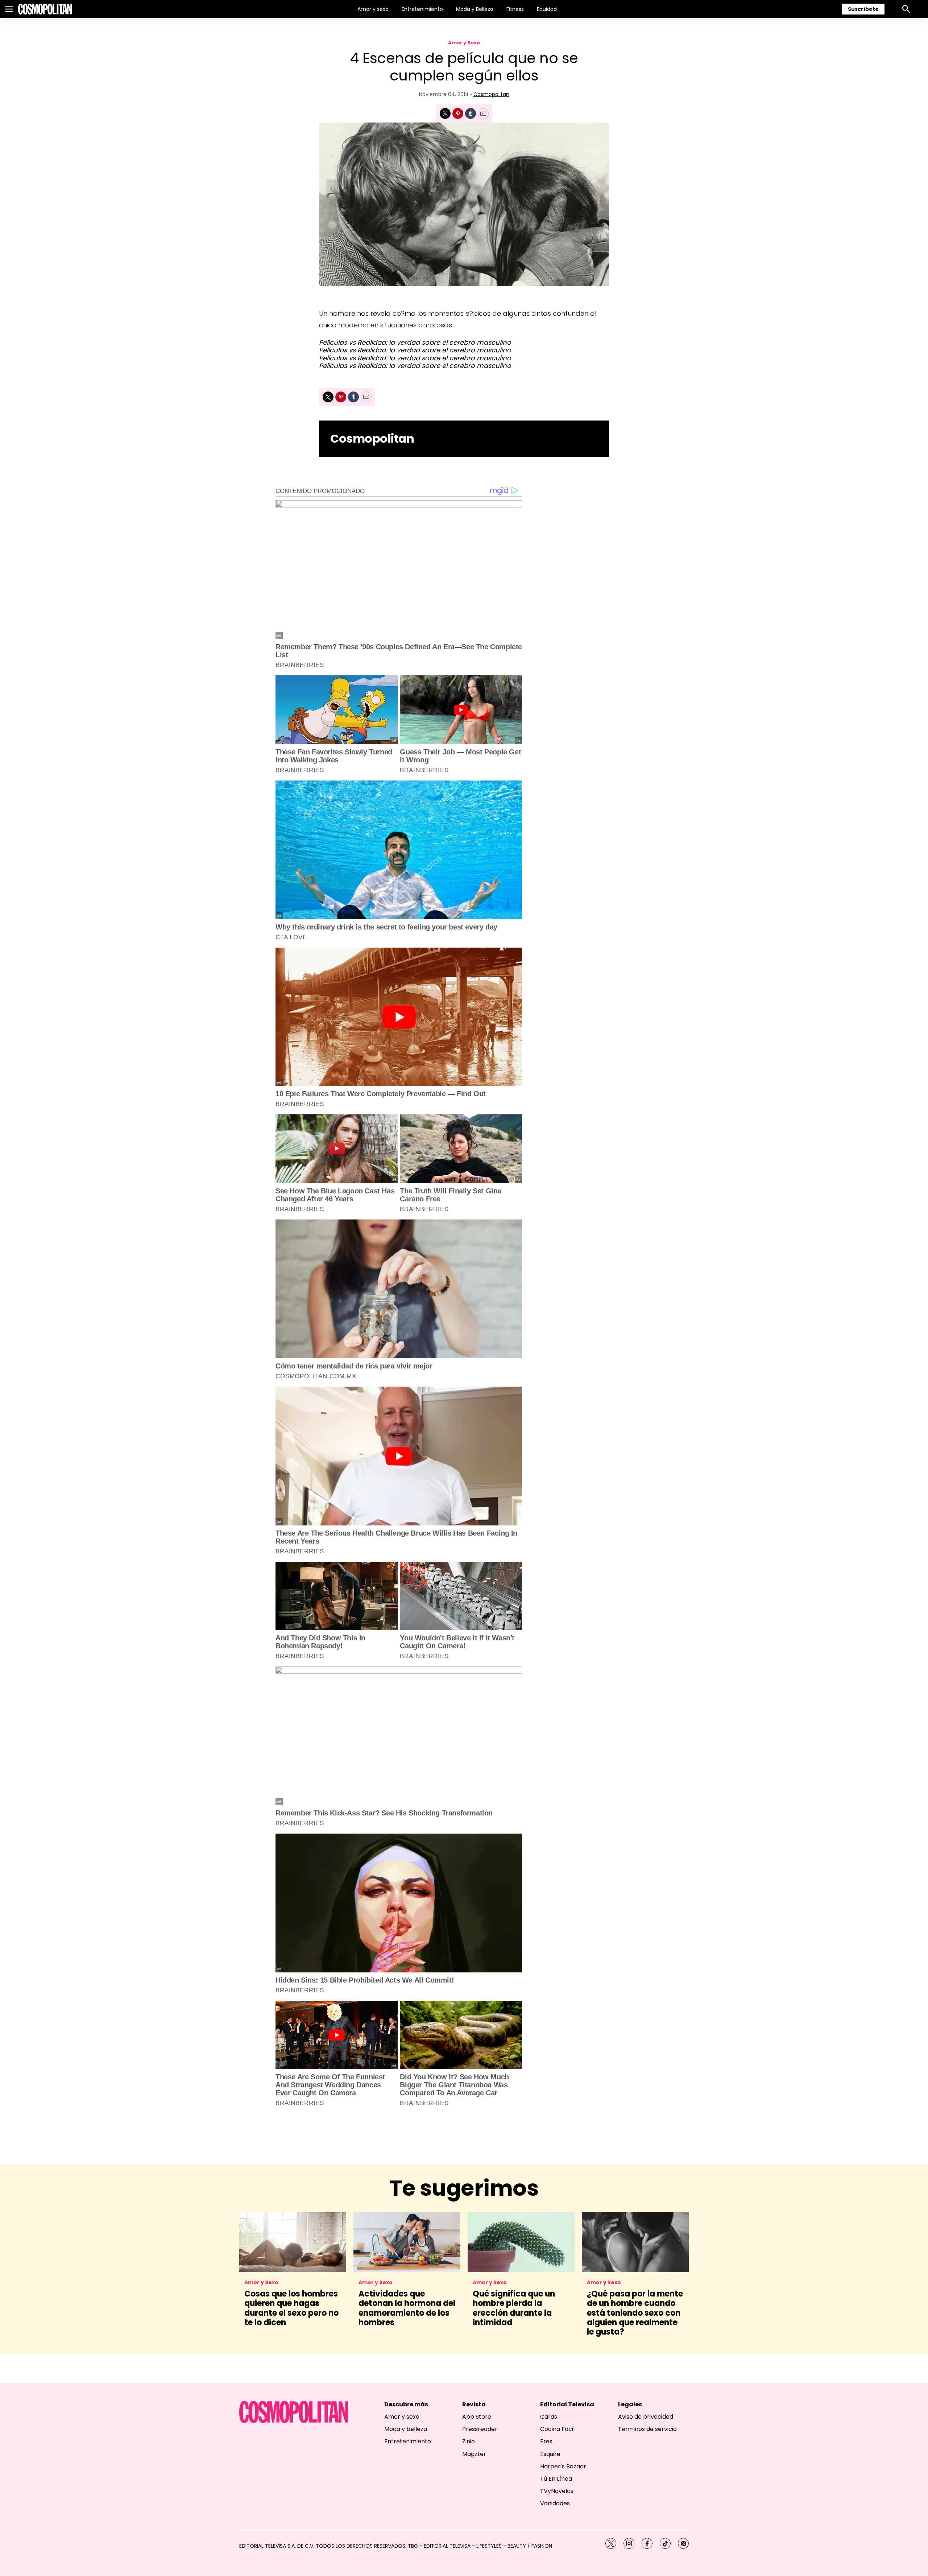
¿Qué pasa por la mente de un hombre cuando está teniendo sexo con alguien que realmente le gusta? (635, 2313)
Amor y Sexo (464, 43)
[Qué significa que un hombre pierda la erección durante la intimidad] (521, 2242)
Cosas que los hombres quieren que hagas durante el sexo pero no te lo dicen (291, 2308)
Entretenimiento (422, 9)
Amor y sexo (373, 9)
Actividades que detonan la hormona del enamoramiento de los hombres (407, 2308)
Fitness (515, 9)
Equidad (547, 9)
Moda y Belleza (475, 9)
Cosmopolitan (491, 94)
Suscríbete (863, 9)
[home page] (45, 9)
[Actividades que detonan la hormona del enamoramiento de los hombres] (407, 2242)
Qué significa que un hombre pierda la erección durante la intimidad (514, 2308)
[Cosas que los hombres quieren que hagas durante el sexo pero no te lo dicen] (293, 2242)
